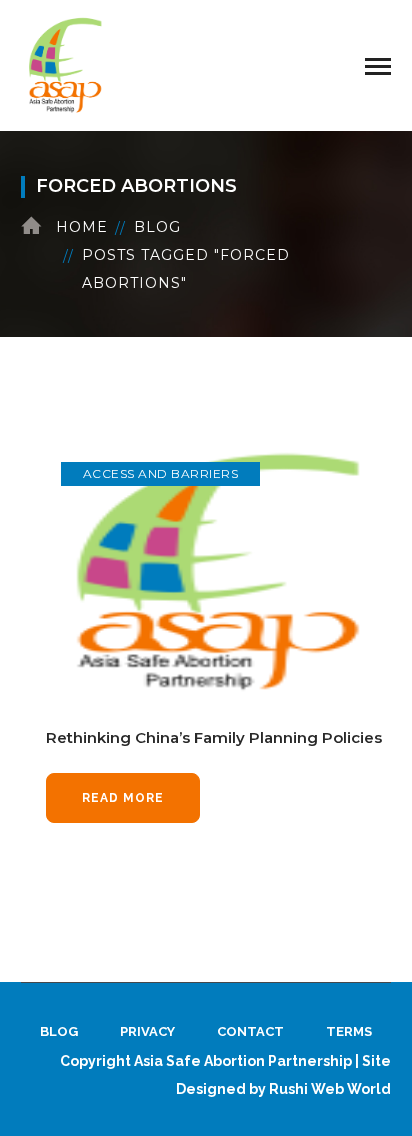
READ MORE (123, 798)
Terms (349, 1031)
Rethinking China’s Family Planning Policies (214, 737)
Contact (250, 1031)
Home (82, 227)
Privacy (147, 1031)
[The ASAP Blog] (66, 64)
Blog (157, 227)
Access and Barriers (161, 473)
